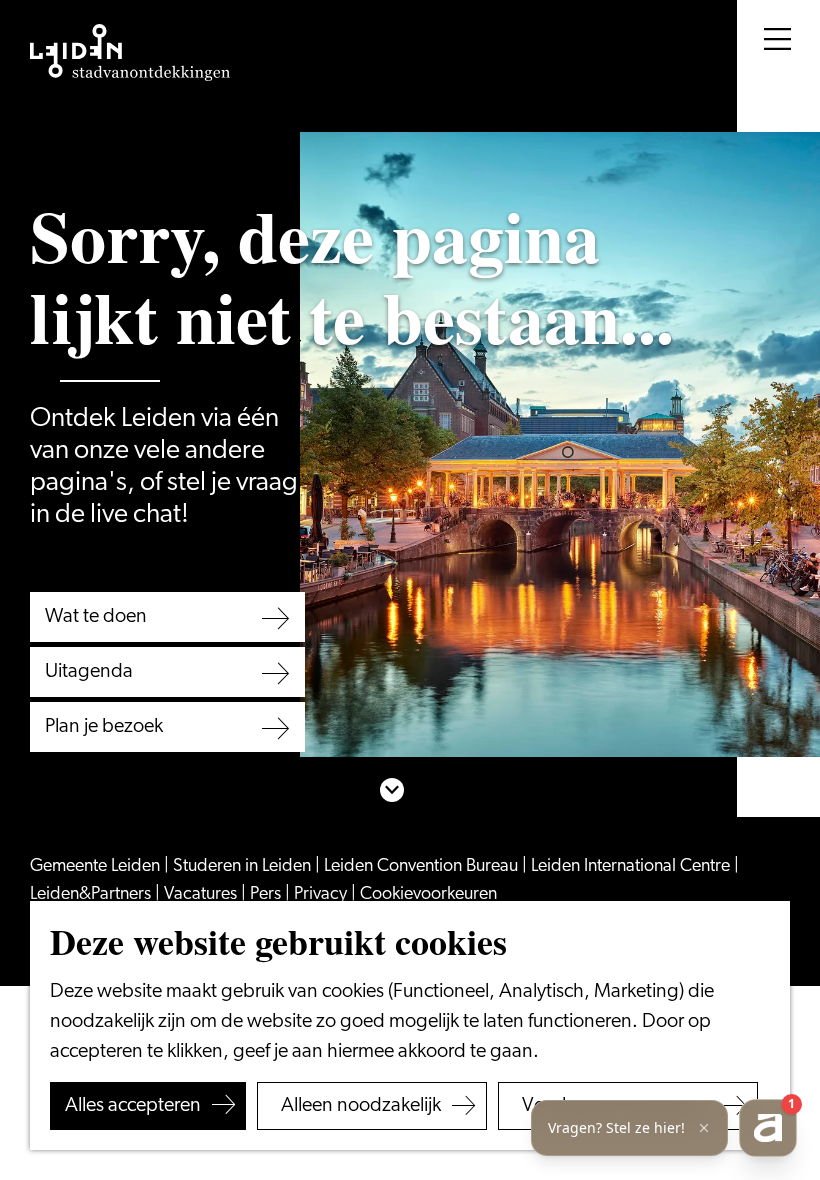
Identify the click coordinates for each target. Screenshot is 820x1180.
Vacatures (202, 895)
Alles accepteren (133, 1106)
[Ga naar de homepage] (130, 53)
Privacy (322, 895)
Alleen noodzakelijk (361, 1106)
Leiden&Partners (92, 895)
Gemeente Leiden (97, 867)
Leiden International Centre (632, 867)
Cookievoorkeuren (428, 895)
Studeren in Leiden (244, 867)
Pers (267, 895)
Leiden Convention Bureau (423, 867)
